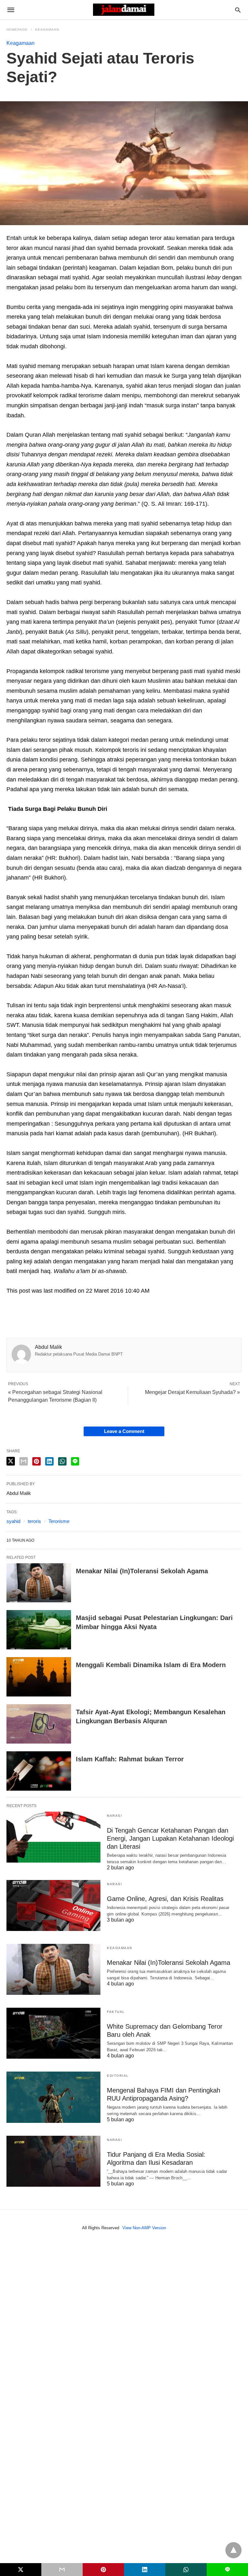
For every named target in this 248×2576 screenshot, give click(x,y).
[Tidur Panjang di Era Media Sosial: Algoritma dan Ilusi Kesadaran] (53, 2161)
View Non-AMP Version (144, 2228)
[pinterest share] (103, 2570)
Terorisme (59, 1521)
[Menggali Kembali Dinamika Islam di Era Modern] (39, 1677)
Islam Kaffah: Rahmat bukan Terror (130, 1759)
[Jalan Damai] (124, 10)
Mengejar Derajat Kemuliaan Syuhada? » (192, 1392)
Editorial (118, 2076)
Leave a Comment (124, 1431)
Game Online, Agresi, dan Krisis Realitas (165, 1899)
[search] (238, 10)
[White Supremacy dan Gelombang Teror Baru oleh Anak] (53, 2033)
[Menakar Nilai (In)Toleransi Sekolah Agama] (39, 1583)
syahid (13, 1521)
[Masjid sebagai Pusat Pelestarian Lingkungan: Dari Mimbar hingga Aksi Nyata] (39, 1630)
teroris (34, 1521)
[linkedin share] (145, 2570)
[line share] (75, 1461)
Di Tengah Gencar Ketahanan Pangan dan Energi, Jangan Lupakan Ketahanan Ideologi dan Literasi (170, 1838)
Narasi (114, 1816)
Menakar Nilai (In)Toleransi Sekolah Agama (142, 1571)
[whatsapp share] (186, 2570)
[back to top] (233, 2550)
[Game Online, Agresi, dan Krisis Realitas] (53, 1905)
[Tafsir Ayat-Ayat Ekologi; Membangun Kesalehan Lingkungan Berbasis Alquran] (39, 1724)
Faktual (116, 2012)
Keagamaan (47, 30)
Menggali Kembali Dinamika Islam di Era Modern (151, 1665)
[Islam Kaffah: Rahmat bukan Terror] (39, 1771)
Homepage (17, 30)
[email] (62, 2570)
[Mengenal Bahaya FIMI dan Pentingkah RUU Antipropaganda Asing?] (53, 2097)
